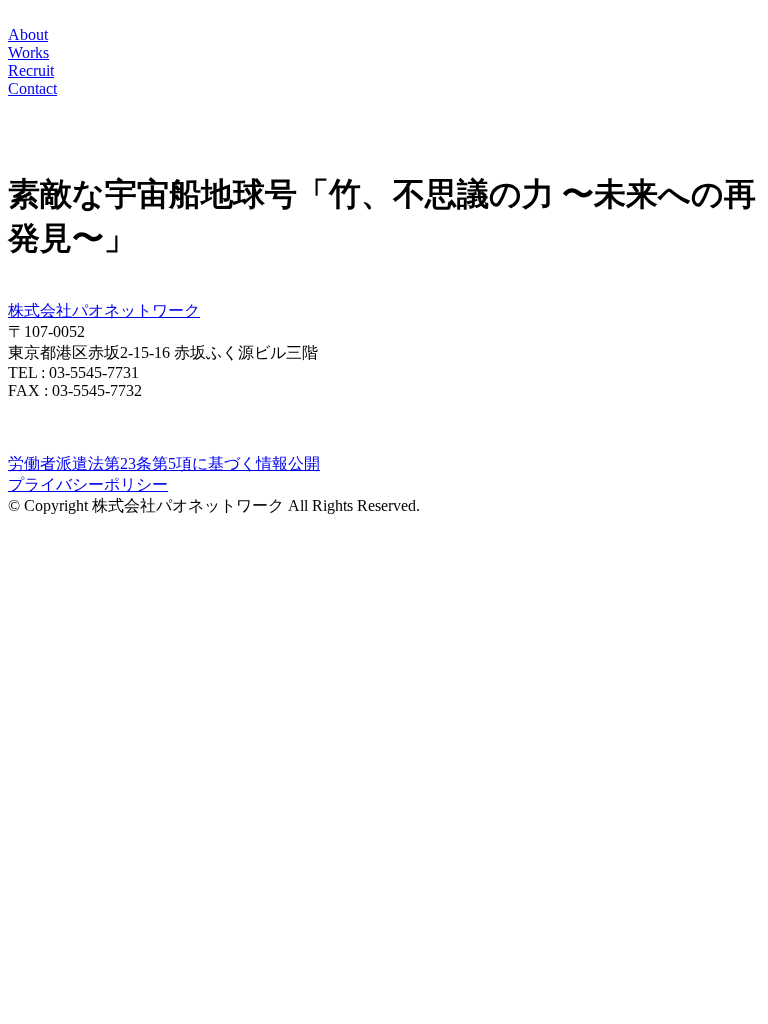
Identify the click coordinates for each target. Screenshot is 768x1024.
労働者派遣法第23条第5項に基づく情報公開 (164, 463)
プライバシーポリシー (88, 484)
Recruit (31, 70)
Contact (32, 88)
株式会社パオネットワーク (104, 310)
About (28, 34)
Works (28, 52)
